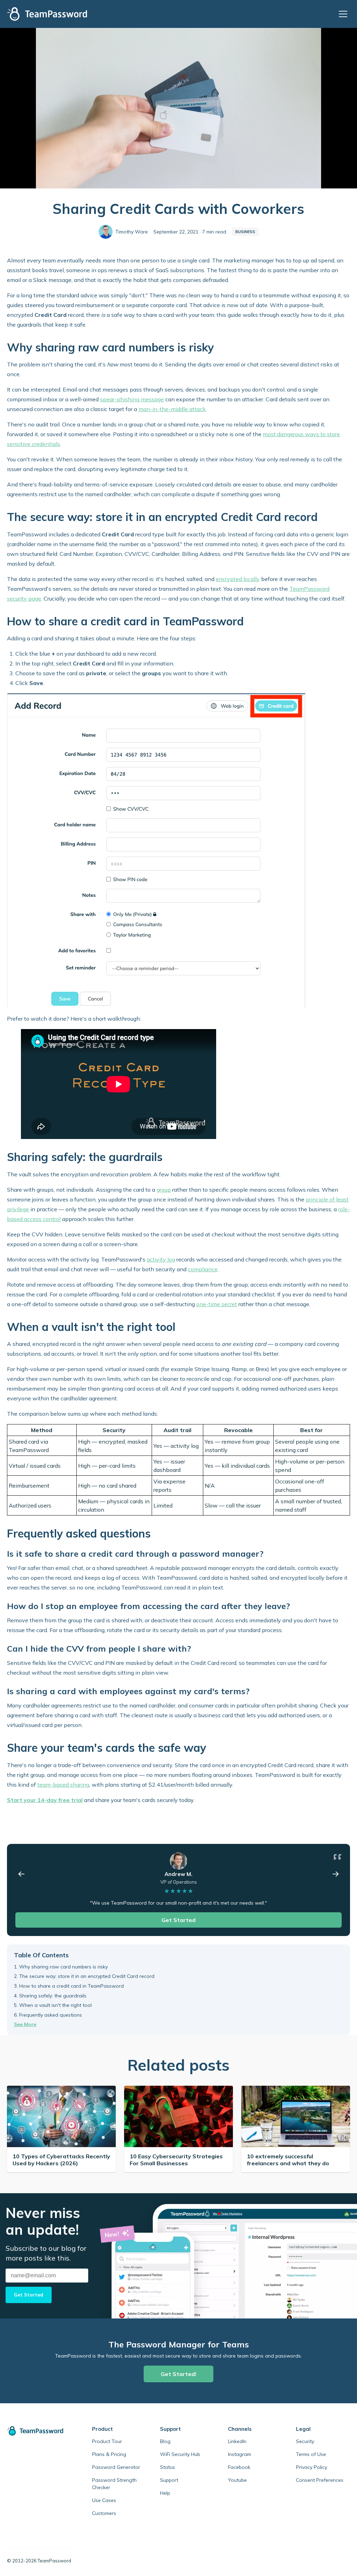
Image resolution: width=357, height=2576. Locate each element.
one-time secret (217, 1304)
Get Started (178, 1920)
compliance (203, 1269)
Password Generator (116, 2467)
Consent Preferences (320, 2480)
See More (25, 2024)
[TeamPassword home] (39, 2431)
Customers (104, 2513)
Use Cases (104, 2500)
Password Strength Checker (114, 2484)
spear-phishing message (132, 399)
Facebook (239, 2467)
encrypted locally (238, 579)
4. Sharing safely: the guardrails (50, 1996)
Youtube (237, 2480)
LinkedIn (237, 2441)
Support (169, 2480)
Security (305, 2441)
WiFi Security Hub (180, 2454)
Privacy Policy (312, 2467)
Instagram (240, 2454)
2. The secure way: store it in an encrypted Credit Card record (84, 1976)
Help (165, 2493)
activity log (161, 1259)
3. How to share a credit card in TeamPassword (69, 1986)
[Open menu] (344, 14)
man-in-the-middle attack (172, 409)
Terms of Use (311, 2454)
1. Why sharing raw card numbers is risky (61, 1967)
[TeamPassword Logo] (47, 14)
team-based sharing (63, 1785)
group (164, 1190)
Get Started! (178, 2374)
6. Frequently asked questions (48, 2015)
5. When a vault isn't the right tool (53, 2005)
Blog (165, 2441)
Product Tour (107, 2441)
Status (168, 2467)
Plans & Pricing (109, 2454)
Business (245, 232)
